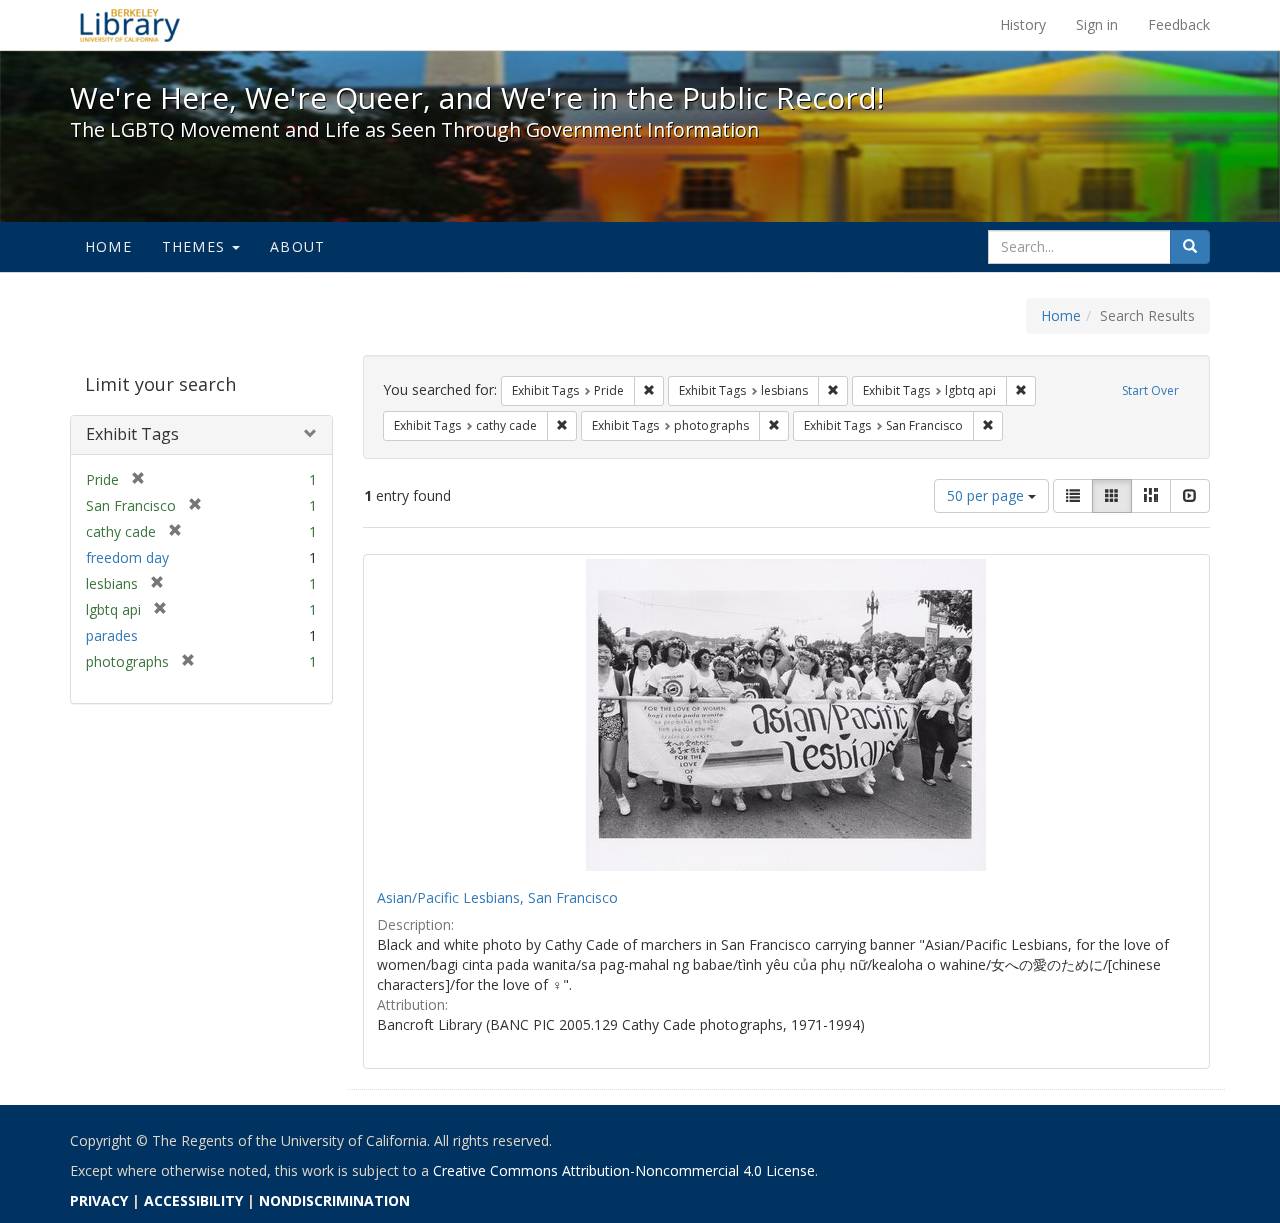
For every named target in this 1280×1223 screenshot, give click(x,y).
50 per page (987, 495)
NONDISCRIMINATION (334, 1200)
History (1023, 24)
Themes (196, 246)
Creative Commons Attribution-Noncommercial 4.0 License (624, 1170)
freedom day (127, 557)
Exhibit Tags (132, 434)
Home (108, 246)
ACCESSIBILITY (193, 1200)
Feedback (1179, 24)
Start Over (1150, 390)
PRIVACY (99, 1200)
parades (112, 635)
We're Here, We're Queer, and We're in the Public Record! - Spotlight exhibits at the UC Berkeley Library (130, 25)
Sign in (1097, 24)
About (297, 246)
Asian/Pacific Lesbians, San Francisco (497, 897)
